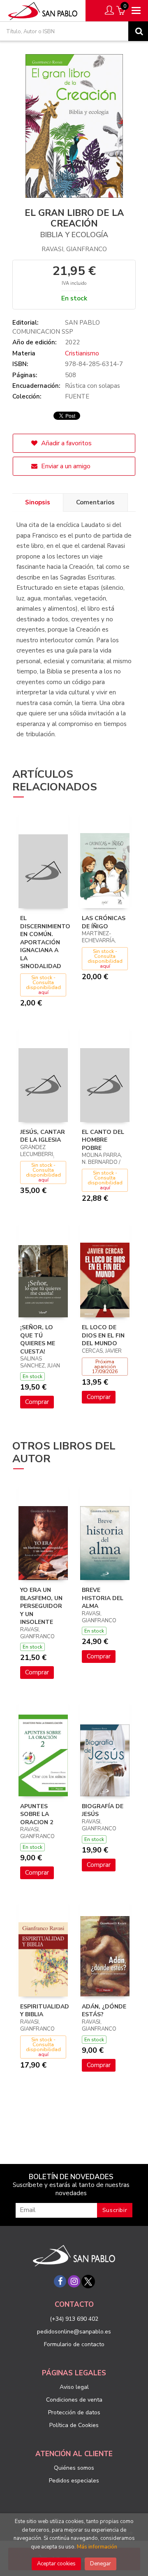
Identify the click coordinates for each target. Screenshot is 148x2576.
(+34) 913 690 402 (74, 2319)
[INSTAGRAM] (74, 2281)
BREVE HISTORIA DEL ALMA (103, 1598)
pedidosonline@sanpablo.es (74, 2332)
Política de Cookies (74, 2425)
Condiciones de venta (74, 2400)
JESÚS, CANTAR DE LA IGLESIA (43, 1136)
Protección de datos (74, 2412)
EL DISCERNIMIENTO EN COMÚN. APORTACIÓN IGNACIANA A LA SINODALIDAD (45, 942)
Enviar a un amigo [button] (65, 466)
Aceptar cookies (56, 2564)
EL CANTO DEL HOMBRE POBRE (103, 1140)
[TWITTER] (88, 2281)
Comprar (37, 1402)
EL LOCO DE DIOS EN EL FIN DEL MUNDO (103, 1335)
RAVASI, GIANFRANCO (74, 249)
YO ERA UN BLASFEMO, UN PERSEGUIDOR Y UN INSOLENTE (41, 1606)
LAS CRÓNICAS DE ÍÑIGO (104, 922)
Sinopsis (38, 502)
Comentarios (95, 502)
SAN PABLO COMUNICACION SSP (56, 327)
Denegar (101, 2564)
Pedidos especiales (74, 2481)
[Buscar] (138, 31)
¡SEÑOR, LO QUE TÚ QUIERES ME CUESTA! (38, 1340)
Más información (97, 2547)
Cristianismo (82, 353)
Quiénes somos (74, 2468)
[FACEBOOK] (60, 2281)
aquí (43, 992)
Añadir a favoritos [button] (66, 443)
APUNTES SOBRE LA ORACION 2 (37, 1814)
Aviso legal (74, 2387)
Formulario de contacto (74, 2344)
